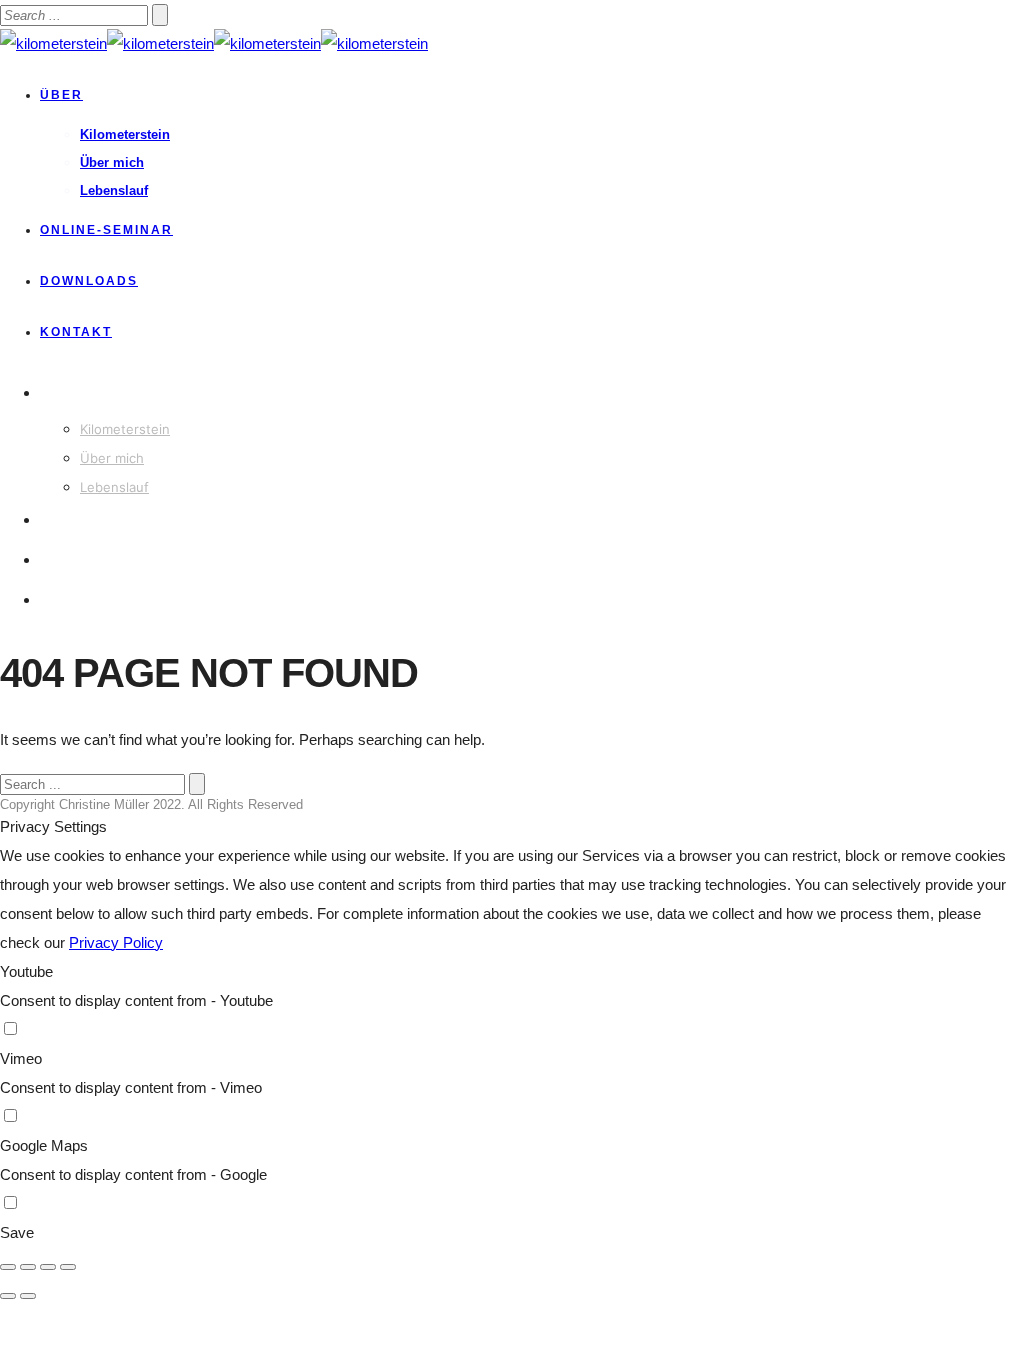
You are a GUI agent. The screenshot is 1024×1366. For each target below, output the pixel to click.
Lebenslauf (114, 190)
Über (61, 95)
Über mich (112, 162)
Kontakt (76, 332)
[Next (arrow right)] (28, 1296)
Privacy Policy (116, 942)
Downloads (89, 281)
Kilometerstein (125, 134)
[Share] (28, 1267)
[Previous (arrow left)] (8, 1296)
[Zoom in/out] (68, 1267)
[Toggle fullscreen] (48, 1267)
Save (17, 1232)
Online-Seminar (106, 230)
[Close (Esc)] (8, 1267)
